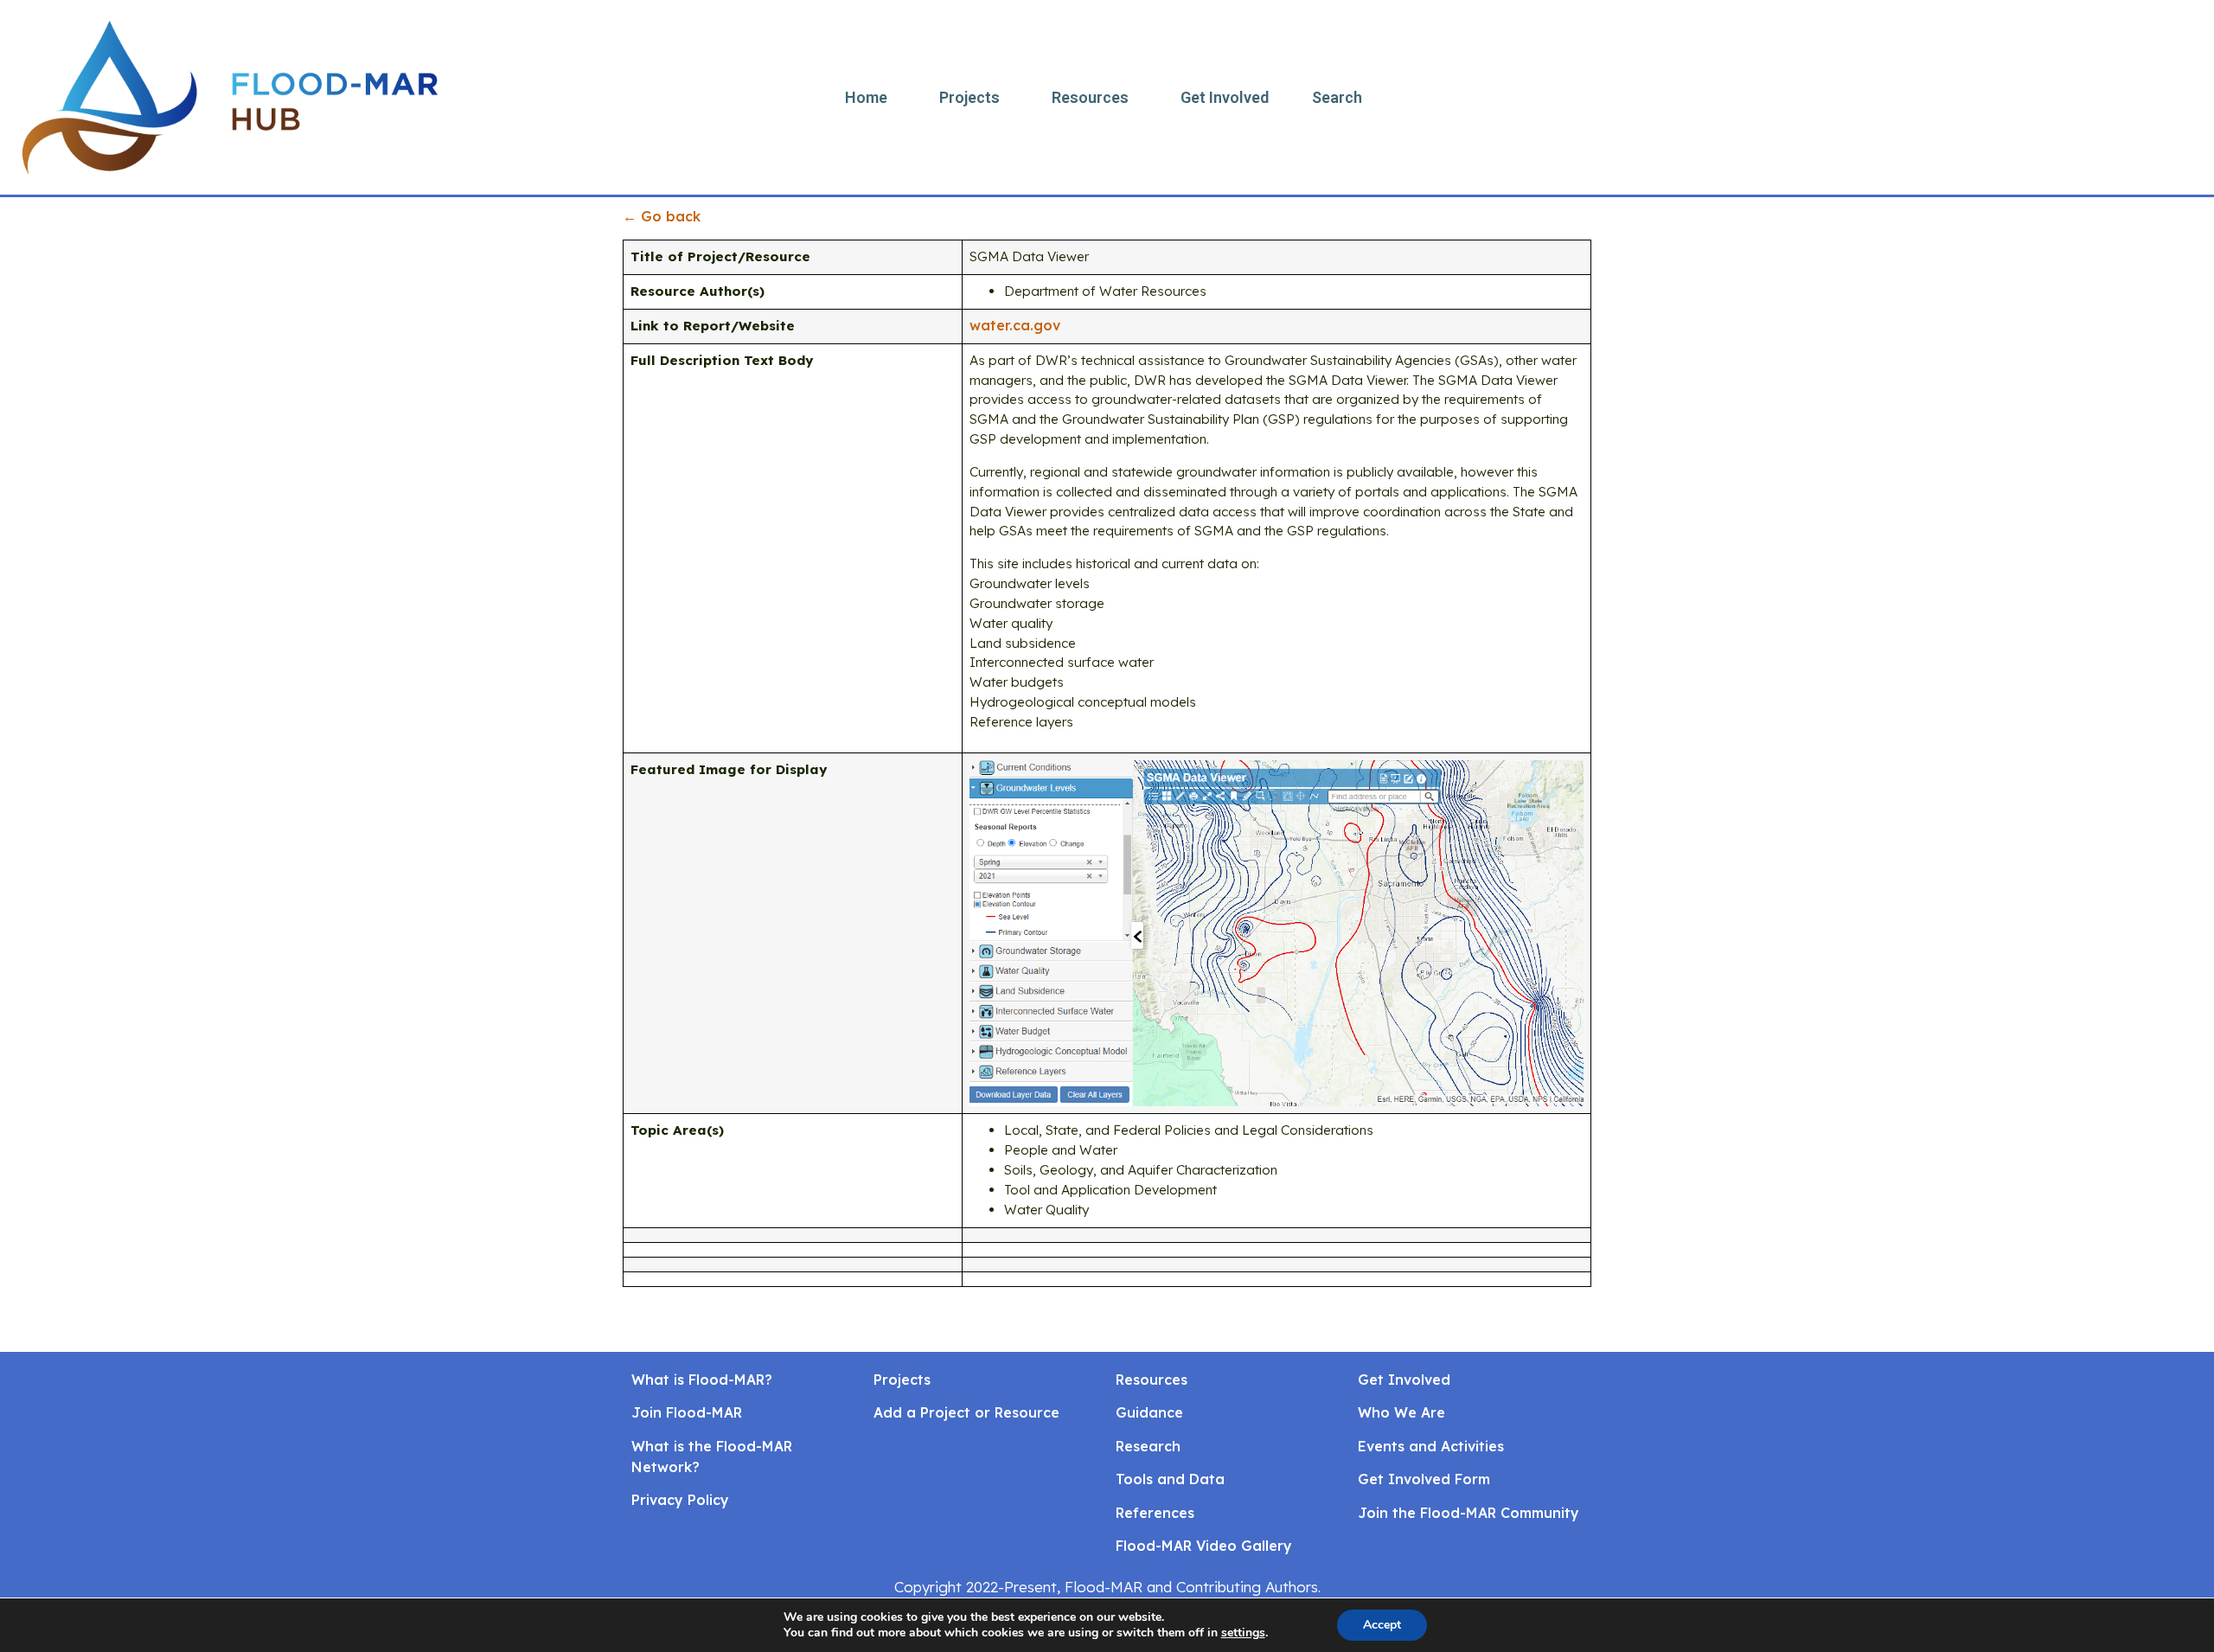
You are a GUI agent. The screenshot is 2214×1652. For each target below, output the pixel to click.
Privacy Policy (680, 1500)
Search (1337, 97)
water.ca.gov (1015, 325)
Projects (969, 97)
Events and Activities (1431, 1446)
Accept (1382, 1625)
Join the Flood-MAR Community (1469, 1513)
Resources (1090, 97)
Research (1148, 1446)
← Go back (662, 216)
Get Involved (1225, 97)
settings (1243, 1633)
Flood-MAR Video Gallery (1204, 1546)
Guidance (1149, 1412)
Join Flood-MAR (687, 1412)
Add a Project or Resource (966, 1412)
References (1155, 1513)
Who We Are (1401, 1412)
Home (866, 97)
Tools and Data (1170, 1479)
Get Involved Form (1424, 1479)
